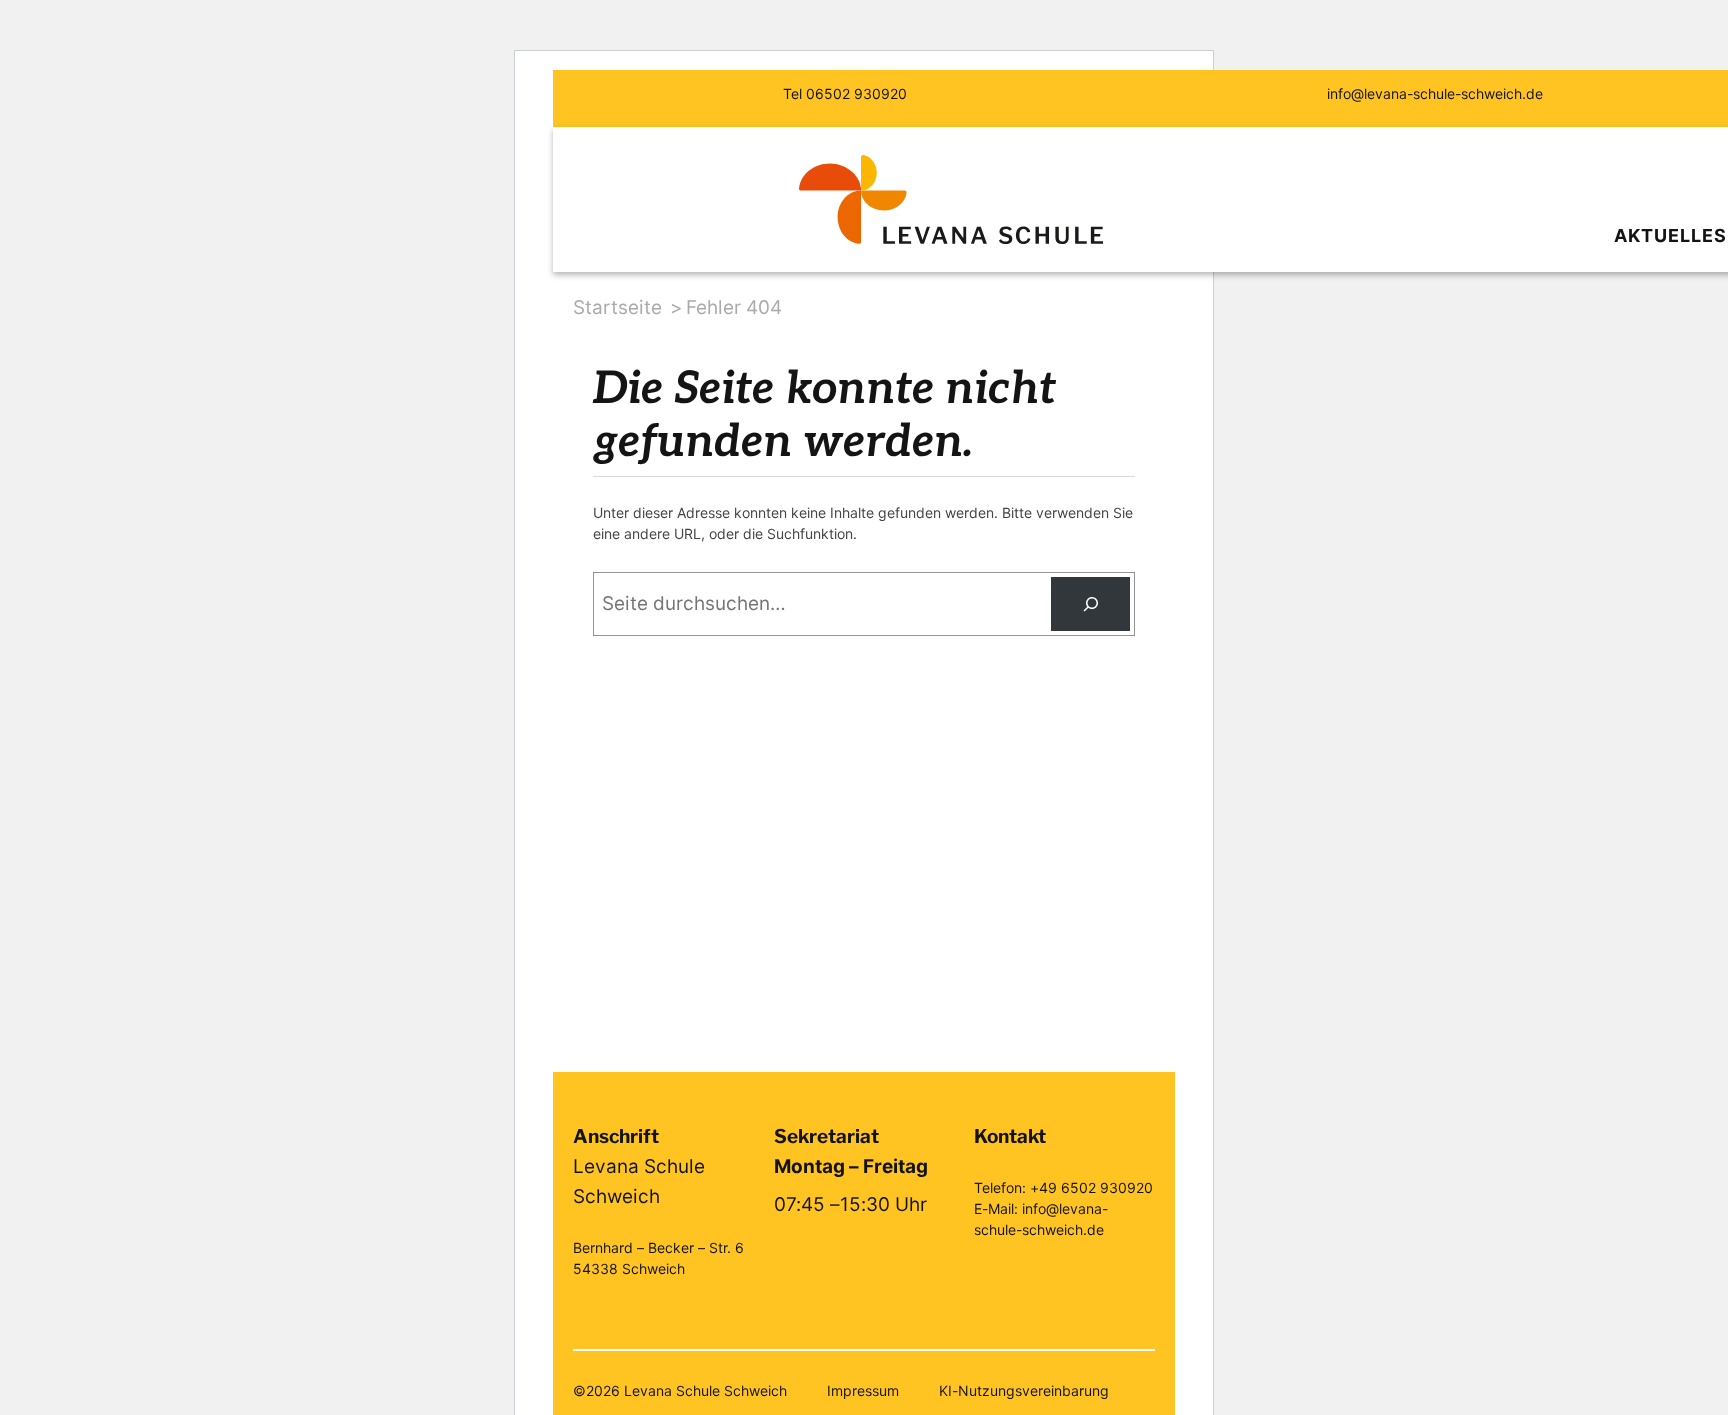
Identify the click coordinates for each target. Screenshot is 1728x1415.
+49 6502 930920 (1091, 1187)
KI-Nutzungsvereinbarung (1024, 1390)
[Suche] (1090, 603)
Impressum (863, 1390)
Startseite (617, 307)
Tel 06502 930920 (845, 93)
